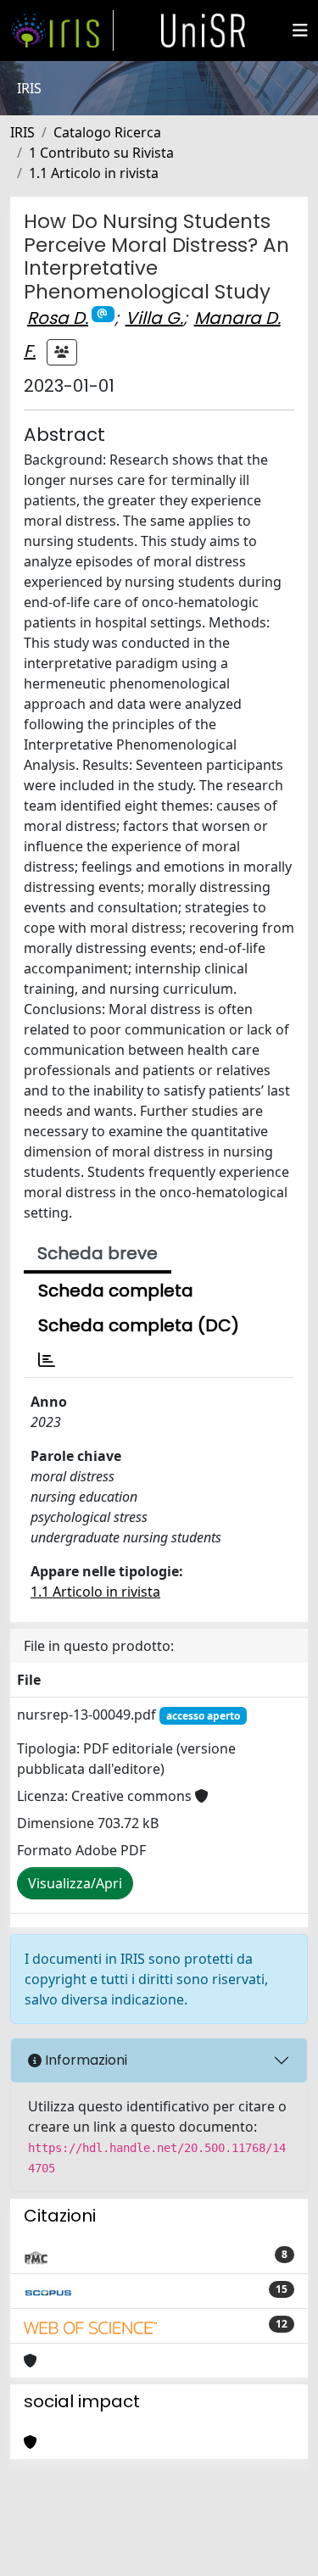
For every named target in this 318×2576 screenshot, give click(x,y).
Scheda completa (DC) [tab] (139, 1325)
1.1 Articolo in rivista (94, 173)
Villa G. (154, 318)
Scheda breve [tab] (98, 1253)
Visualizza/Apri (75, 1883)
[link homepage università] (204, 31)
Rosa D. (58, 318)
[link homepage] (62, 31)
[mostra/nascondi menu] (300, 31)
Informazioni (84, 2060)
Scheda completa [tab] (116, 1291)
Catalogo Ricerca (107, 132)
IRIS (22, 132)
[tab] (47, 1360)
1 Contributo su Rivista (101, 153)
